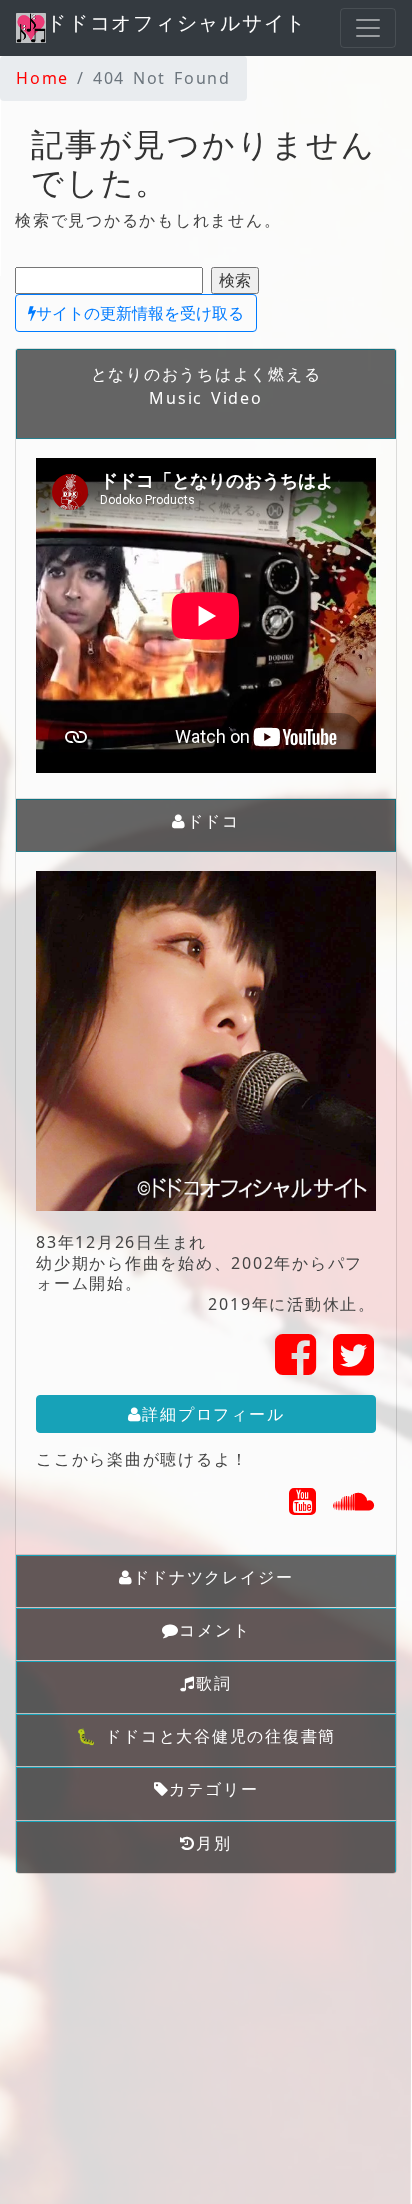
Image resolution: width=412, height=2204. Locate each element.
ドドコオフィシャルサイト (176, 22)
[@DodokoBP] (354, 1366)
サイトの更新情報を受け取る (140, 313)
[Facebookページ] (296, 1366)
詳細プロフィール (213, 1414)
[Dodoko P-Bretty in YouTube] (303, 1507)
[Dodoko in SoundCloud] (354, 1507)
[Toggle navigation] (368, 28)
